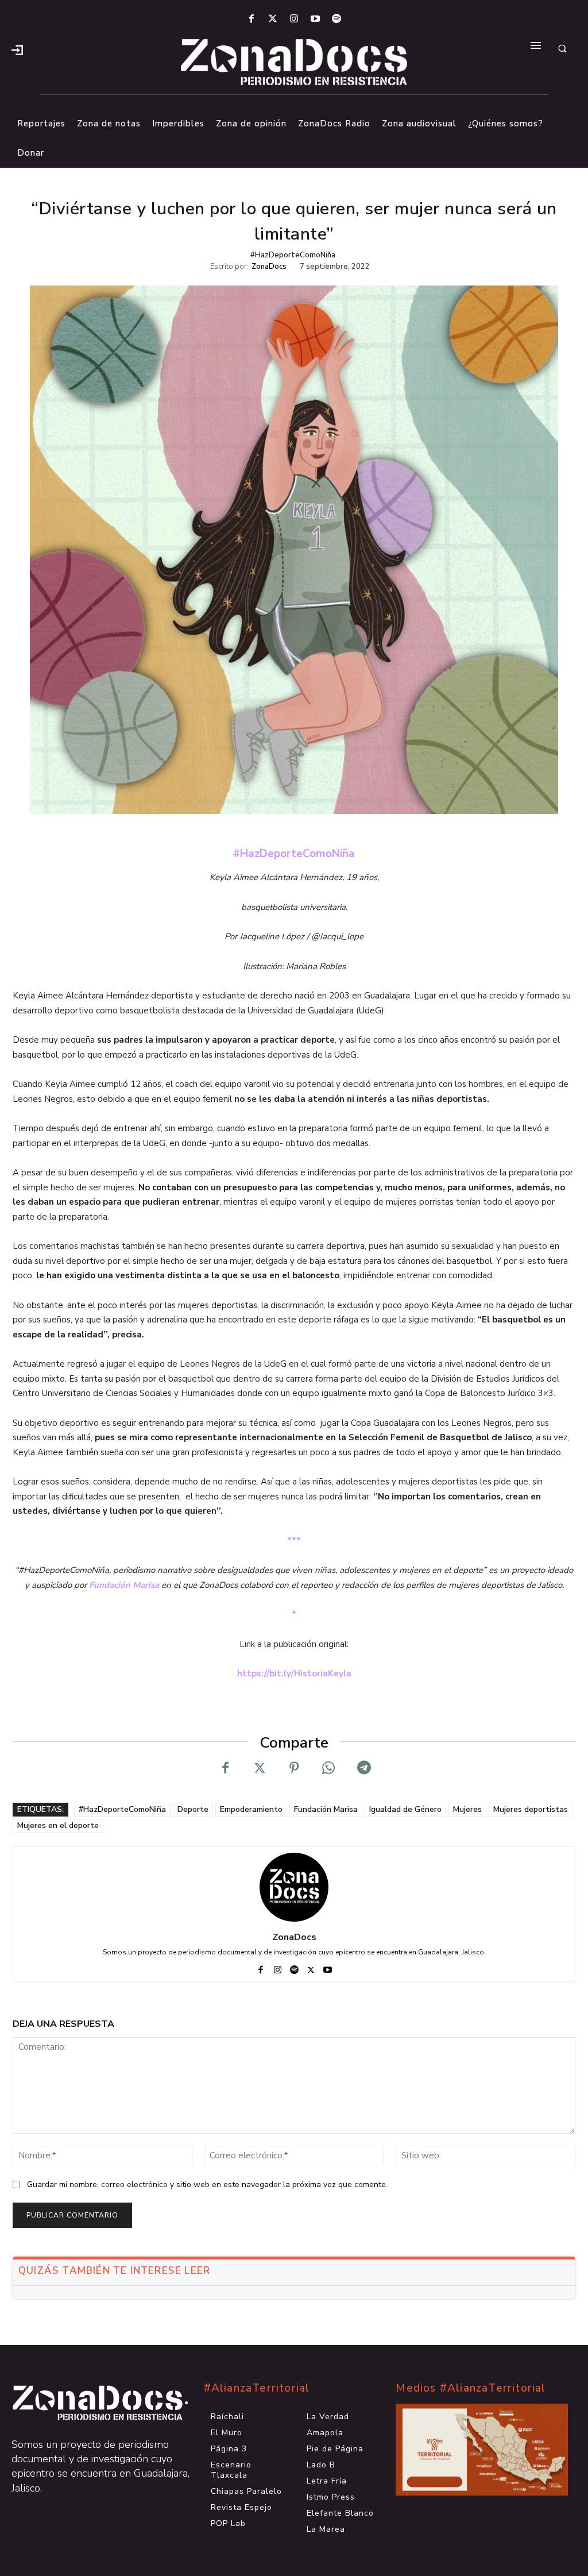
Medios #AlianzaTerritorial (471, 2388)
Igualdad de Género (405, 1809)
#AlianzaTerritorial (257, 2388)
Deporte (193, 1809)
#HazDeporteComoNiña (293, 255)
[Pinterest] (294, 1768)
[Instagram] (294, 19)
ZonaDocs (269, 267)
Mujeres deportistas (531, 1809)
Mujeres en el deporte (58, 1825)
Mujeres (467, 1809)
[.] (17, 49)
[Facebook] (251, 19)
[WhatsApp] (328, 1768)
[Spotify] (337, 19)
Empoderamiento (251, 1809)
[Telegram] (363, 1768)
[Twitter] (272, 19)
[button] (562, 49)
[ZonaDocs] (294, 1887)
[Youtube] (316, 19)
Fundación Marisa (124, 1585)
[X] (260, 1768)
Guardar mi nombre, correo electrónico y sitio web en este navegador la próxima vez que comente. (207, 2184)
